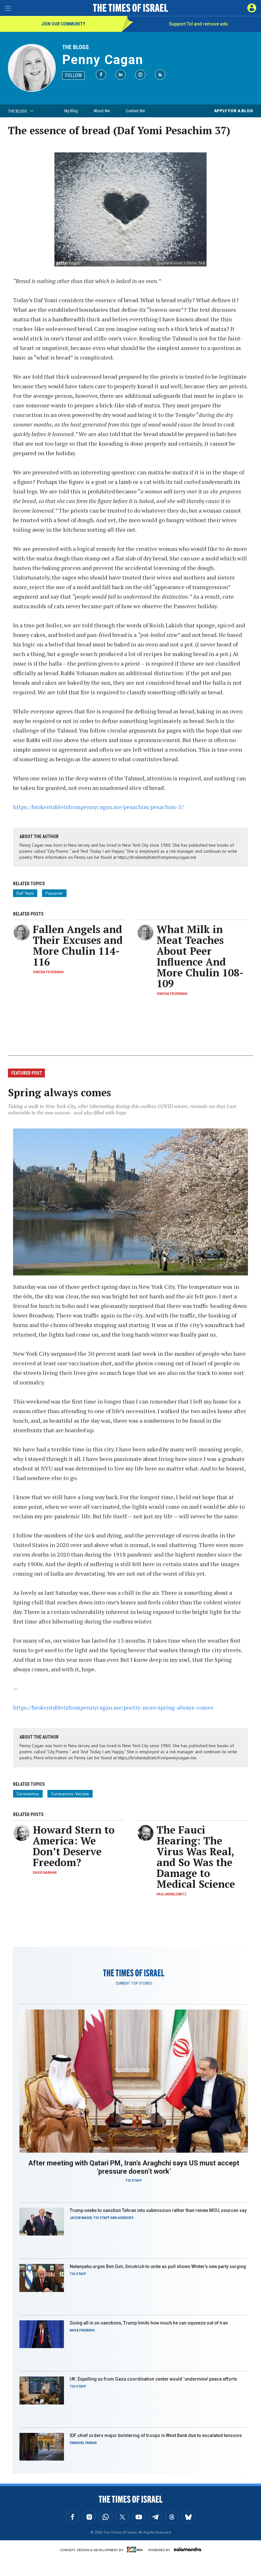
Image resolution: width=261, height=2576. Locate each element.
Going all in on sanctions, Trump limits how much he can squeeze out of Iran (149, 2323)
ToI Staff (134, 2181)
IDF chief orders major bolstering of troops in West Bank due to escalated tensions (156, 2435)
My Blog (71, 111)
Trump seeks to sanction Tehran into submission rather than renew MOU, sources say (158, 2210)
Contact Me (135, 111)
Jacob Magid (81, 2218)
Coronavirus (28, 1794)
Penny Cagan (103, 60)
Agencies (126, 2218)
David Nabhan (45, 1873)
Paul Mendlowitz (172, 1894)
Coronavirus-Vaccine (70, 1794)
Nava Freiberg (82, 2330)
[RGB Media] (136, 2550)
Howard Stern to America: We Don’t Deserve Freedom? (74, 1846)
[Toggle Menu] (8, 8)
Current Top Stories (134, 1983)
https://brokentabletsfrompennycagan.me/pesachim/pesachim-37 (99, 807)
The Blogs (75, 47)
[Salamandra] (187, 2549)
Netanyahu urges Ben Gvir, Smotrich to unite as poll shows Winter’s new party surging (158, 2266)
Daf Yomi (25, 893)
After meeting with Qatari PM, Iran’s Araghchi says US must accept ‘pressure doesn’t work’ (134, 2167)
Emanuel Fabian (83, 2443)
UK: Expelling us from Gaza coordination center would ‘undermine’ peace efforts (153, 2379)
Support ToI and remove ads (198, 24)
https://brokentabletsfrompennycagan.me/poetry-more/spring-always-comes (113, 1707)
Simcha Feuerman (48, 972)
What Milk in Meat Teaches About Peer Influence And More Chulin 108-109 (200, 956)
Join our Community (63, 24)
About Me (102, 111)
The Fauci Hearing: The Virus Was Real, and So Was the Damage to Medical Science (196, 1857)
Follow (73, 75)
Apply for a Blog (233, 111)
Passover (54, 893)
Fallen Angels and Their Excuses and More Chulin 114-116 (78, 945)
